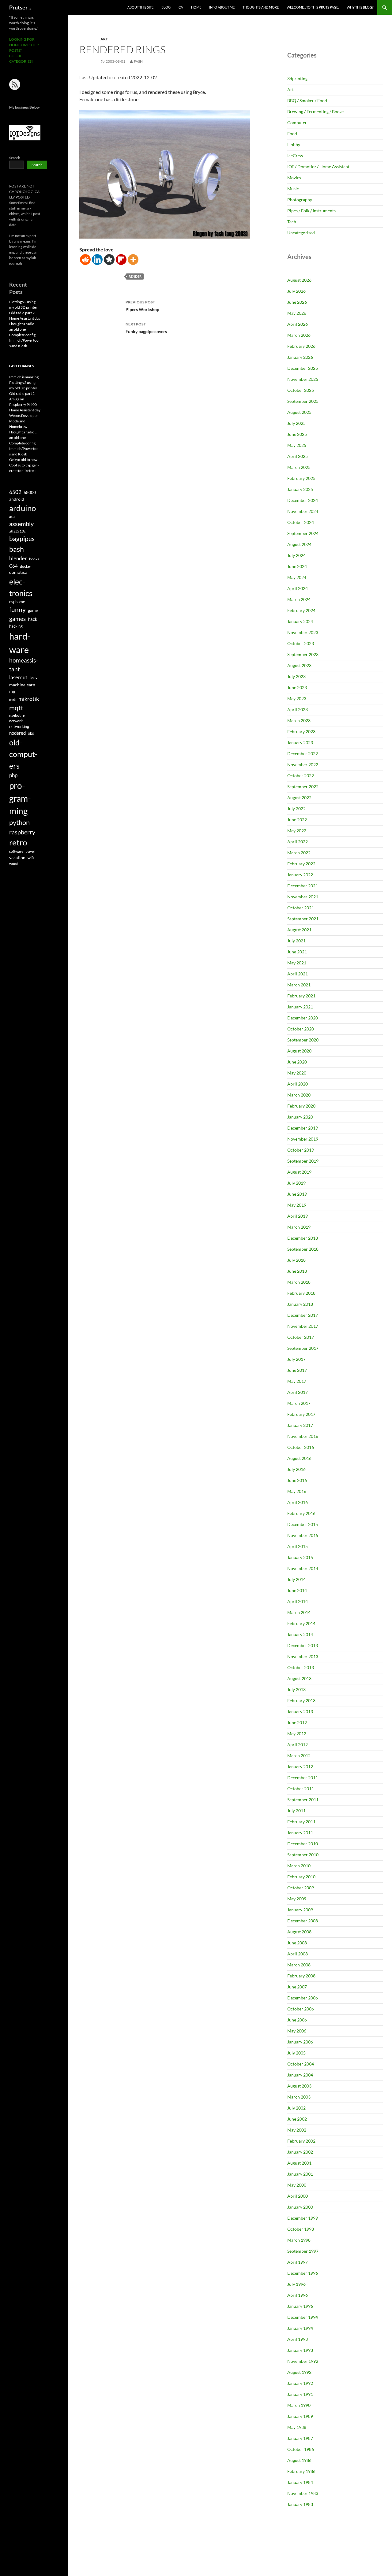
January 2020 (300, 1117)
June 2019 (297, 1194)
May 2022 (297, 831)
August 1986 (299, 2460)
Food (292, 134)
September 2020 (303, 1040)
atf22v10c (17, 531)
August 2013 (299, 1678)
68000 (30, 492)
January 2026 (300, 357)
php (13, 775)
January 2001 (300, 2174)
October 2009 (301, 1888)
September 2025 (303, 401)
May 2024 (297, 577)
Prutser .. (20, 7)
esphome (17, 602)
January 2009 (300, 1910)
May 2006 (297, 2031)
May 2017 (297, 1381)
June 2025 (297, 434)
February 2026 (301, 346)
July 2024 (296, 555)
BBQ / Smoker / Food (307, 100)
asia (12, 516)
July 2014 (296, 1579)
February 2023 (301, 731)
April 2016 (298, 1502)
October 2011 (301, 1789)
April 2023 (298, 709)
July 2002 (296, 2108)
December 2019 (303, 1128)
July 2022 (296, 809)
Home (196, 7)
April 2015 (298, 1546)
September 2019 (303, 1161)
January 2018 (300, 1304)
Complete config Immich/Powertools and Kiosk (24, 340)
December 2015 (303, 1524)
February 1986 (301, 2471)
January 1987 (300, 2438)
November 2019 (303, 1139)
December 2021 (303, 886)
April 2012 (298, 1745)
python (19, 822)
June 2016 (297, 1480)
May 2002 (297, 2130)
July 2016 (296, 1469)
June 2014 (297, 1590)
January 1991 (300, 2394)
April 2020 (298, 1084)
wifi (31, 858)
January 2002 (300, 2152)
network (16, 721)
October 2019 (301, 1150)
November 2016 (303, 1436)
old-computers (23, 754)
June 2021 (297, 952)
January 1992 (300, 2383)
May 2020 (297, 1073)
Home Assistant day (25, 318)
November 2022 (303, 765)
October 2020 (301, 1029)
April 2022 (298, 842)
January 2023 (300, 742)
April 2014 (298, 1601)
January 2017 (300, 1425)
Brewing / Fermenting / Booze (315, 111)
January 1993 (300, 2350)
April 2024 (298, 588)
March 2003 (299, 2097)
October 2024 (301, 522)
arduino (23, 508)
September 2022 (303, 787)
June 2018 (297, 1271)
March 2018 (299, 1282)
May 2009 (297, 1899)
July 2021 (296, 941)
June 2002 (297, 2119)
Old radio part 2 (22, 313)
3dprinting (297, 78)
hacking (16, 626)
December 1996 (303, 2273)
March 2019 (299, 1227)
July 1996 (296, 2284)
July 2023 (296, 676)
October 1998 (301, 2229)
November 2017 (303, 1326)
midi (13, 699)
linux (33, 678)
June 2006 (297, 2020)
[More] (133, 260)
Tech (292, 222)
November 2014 (303, 1568)
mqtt (16, 708)
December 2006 (303, 1998)
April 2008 (298, 1954)
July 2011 (296, 1811)
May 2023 (297, 698)
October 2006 (301, 2009)
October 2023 (301, 643)
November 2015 (303, 1535)
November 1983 (303, 2493)
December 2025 (303, 368)
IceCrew (295, 156)
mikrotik (29, 699)
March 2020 (299, 1095)
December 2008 (303, 1921)
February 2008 (301, 1976)
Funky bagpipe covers (146, 328)
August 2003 (299, 2086)
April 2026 (298, 324)
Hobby (294, 145)
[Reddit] (85, 260)
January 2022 (300, 875)
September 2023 (303, 654)
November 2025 (303, 379)
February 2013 (301, 1700)
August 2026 (299, 280)
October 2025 (301, 390)
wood (14, 864)
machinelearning (23, 688)
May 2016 (297, 1491)
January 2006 (300, 2042)
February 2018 (301, 1293)
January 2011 (300, 1833)
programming (20, 798)
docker (26, 566)
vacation (17, 857)
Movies (294, 178)
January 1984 (300, 2482)
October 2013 (301, 1667)
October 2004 (301, 2064)
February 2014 (301, 1623)
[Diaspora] (109, 260)
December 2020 (303, 1018)
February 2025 (301, 478)
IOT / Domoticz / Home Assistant (318, 167)
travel (30, 851)
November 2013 (303, 1656)
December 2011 (303, 1778)
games (17, 619)
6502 (15, 492)
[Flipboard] (121, 260)
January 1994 (300, 2328)
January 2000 (300, 2207)
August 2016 (299, 1458)
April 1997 (298, 2262)
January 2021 (300, 1007)
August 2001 (299, 2163)
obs (31, 733)
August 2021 (299, 930)
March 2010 (299, 1866)
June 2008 (297, 1943)
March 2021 (299, 985)
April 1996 (298, 2295)
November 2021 (303, 897)
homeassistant (24, 664)
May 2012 (297, 1733)
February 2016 (301, 1513)
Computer (297, 122)
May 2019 (297, 1205)
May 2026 (297, 313)
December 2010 (303, 1844)
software (16, 851)
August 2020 (299, 1051)
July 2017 (296, 1359)
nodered (17, 733)
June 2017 (297, 1370)
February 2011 (301, 1822)
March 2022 (299, 853)
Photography (300, 200)
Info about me (222, 7)
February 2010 (301, 1877)
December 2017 (303, 1315)
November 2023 (303, 632)
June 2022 (297, 820)
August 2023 (299, 665)
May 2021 (297, 963)
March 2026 (299, 335)
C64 (13, 566)
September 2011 (303, 1800)
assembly (21, 524)
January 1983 (300, 2504)
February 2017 (301, 1414)
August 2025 (299, 412)
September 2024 (303, 533)
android (17, 499)
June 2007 (297, 1987)
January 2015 (300, 1557)
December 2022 (303, 753)
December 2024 (303, 500)
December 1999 (303, 2218)
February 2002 (301, 2141)
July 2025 (296, 423)
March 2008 (299, 1965)
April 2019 (298, 1216)
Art (104, 39)
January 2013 (300, 1711)
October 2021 (301, 908)
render (135, 276)
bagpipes (22, 539)
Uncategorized (301, 233)
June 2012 (297, 1722)
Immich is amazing (24, 377)
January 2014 (300, 1634)
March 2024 (299, 599)
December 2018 (303, 1238)
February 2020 (301, 1106)
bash (17, 549)
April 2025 (298, 456)
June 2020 (297, 1062)
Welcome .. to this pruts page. (313, 7)
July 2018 (296, 1260)
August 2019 (299, 1172)
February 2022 (301, 864)
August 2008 (299, 1932)
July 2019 (296, 1183)
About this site (140, 7)
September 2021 (303, 919)
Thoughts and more (261, 7)
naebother (18, 715)
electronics (21, 587)
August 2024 (299, 544)
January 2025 (300, 489)
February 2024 (301, 610)
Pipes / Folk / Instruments (311, 211)
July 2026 (296, 291)
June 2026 (297, 302)
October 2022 (301, 776)
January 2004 (300, 2075)
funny (17, 610)
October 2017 (301, 1337)
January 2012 (300, 1767)
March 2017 (299, 1403)
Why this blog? (360, 7)
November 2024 (303, 511)
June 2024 (297, 566)
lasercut (18, 677)
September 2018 (303, 1249)
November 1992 (303, 2361)
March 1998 (299, 2240)
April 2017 (298, 1392)
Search (15, 158)
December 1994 (303, 2317)
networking (19, 726)
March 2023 (299, 720)
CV (181, 7)
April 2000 (298, 2196)
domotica (18, 572)
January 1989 (300, 2416)
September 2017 (303, 1348)
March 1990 (299, 2405)
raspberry (22, 832)
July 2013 (296, 1689)
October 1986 (301, 2449)
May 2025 (297, 445)
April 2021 (298, 974)
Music (293, 189)
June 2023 (297, 687)
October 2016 (301, 1447)
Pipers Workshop (142, 306)
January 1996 (300, 2306)
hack (33, 619)
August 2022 (299, 798)
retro (18, 842)
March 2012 (299, 1756)
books (34, 559)
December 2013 (303, 1645)
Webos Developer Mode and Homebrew (24, 421)
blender (18, 558)
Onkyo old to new (23, 460)
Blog (166, 7)
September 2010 (303, 1855)
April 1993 (298, 2339)
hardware (20, 643)
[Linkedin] (97, 260)
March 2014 (299, 1612)
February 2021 (301, 996)
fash (138, 61)
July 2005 (296, 2053)
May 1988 (297, 2427)
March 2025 (299, 467)
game (33, 611)
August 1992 (299, 2372)
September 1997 (303, 2251)
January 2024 (300, 621)
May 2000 (297, 2185)
